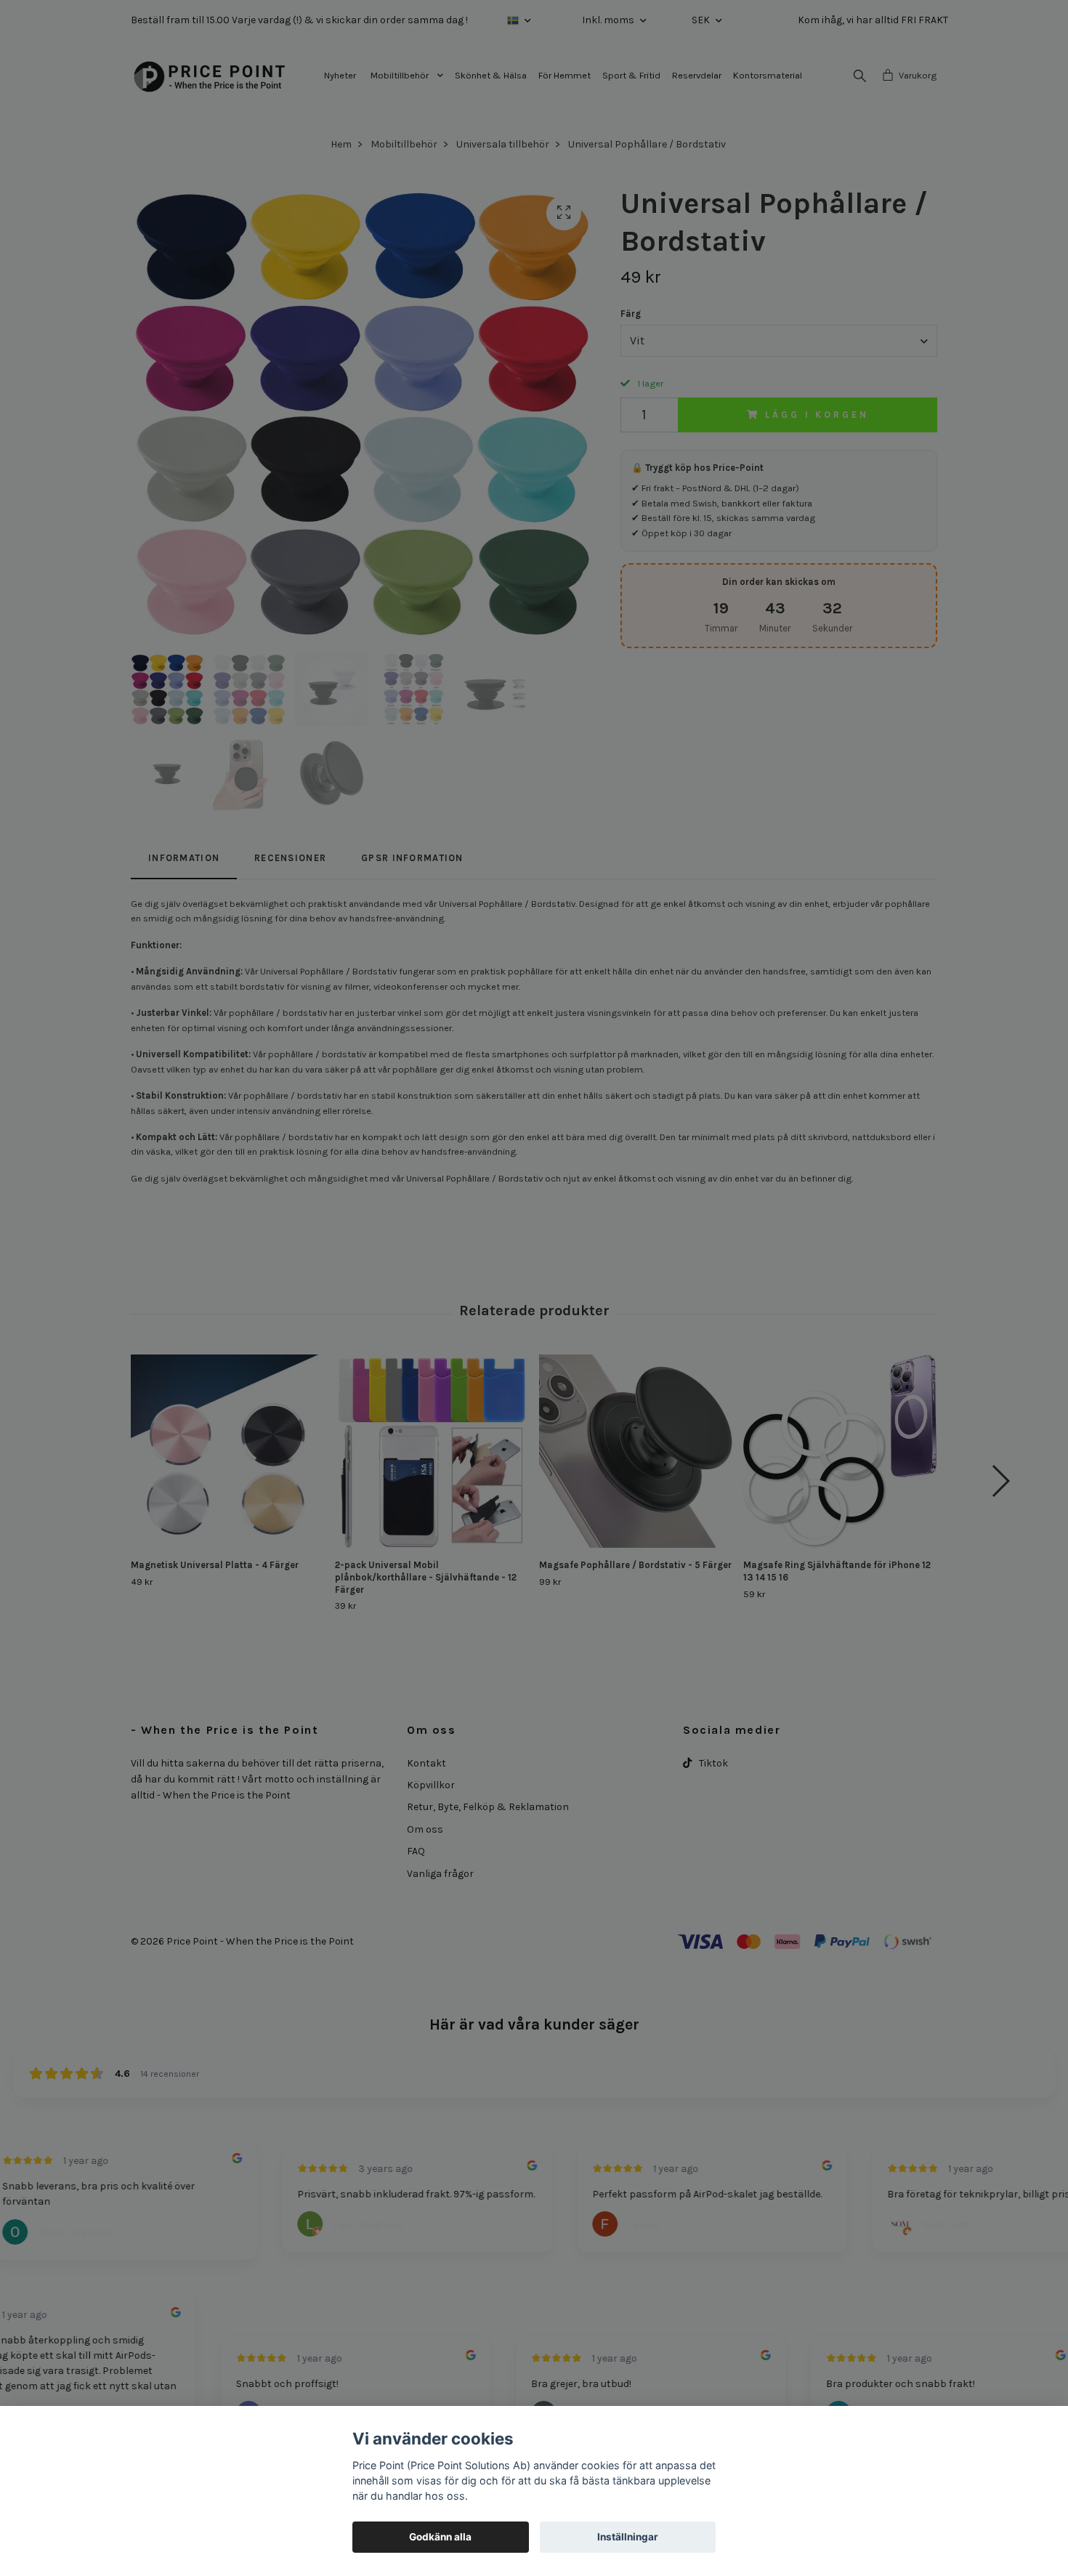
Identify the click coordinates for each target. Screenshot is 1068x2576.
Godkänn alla (440, 2537)
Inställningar (628, 2537)
